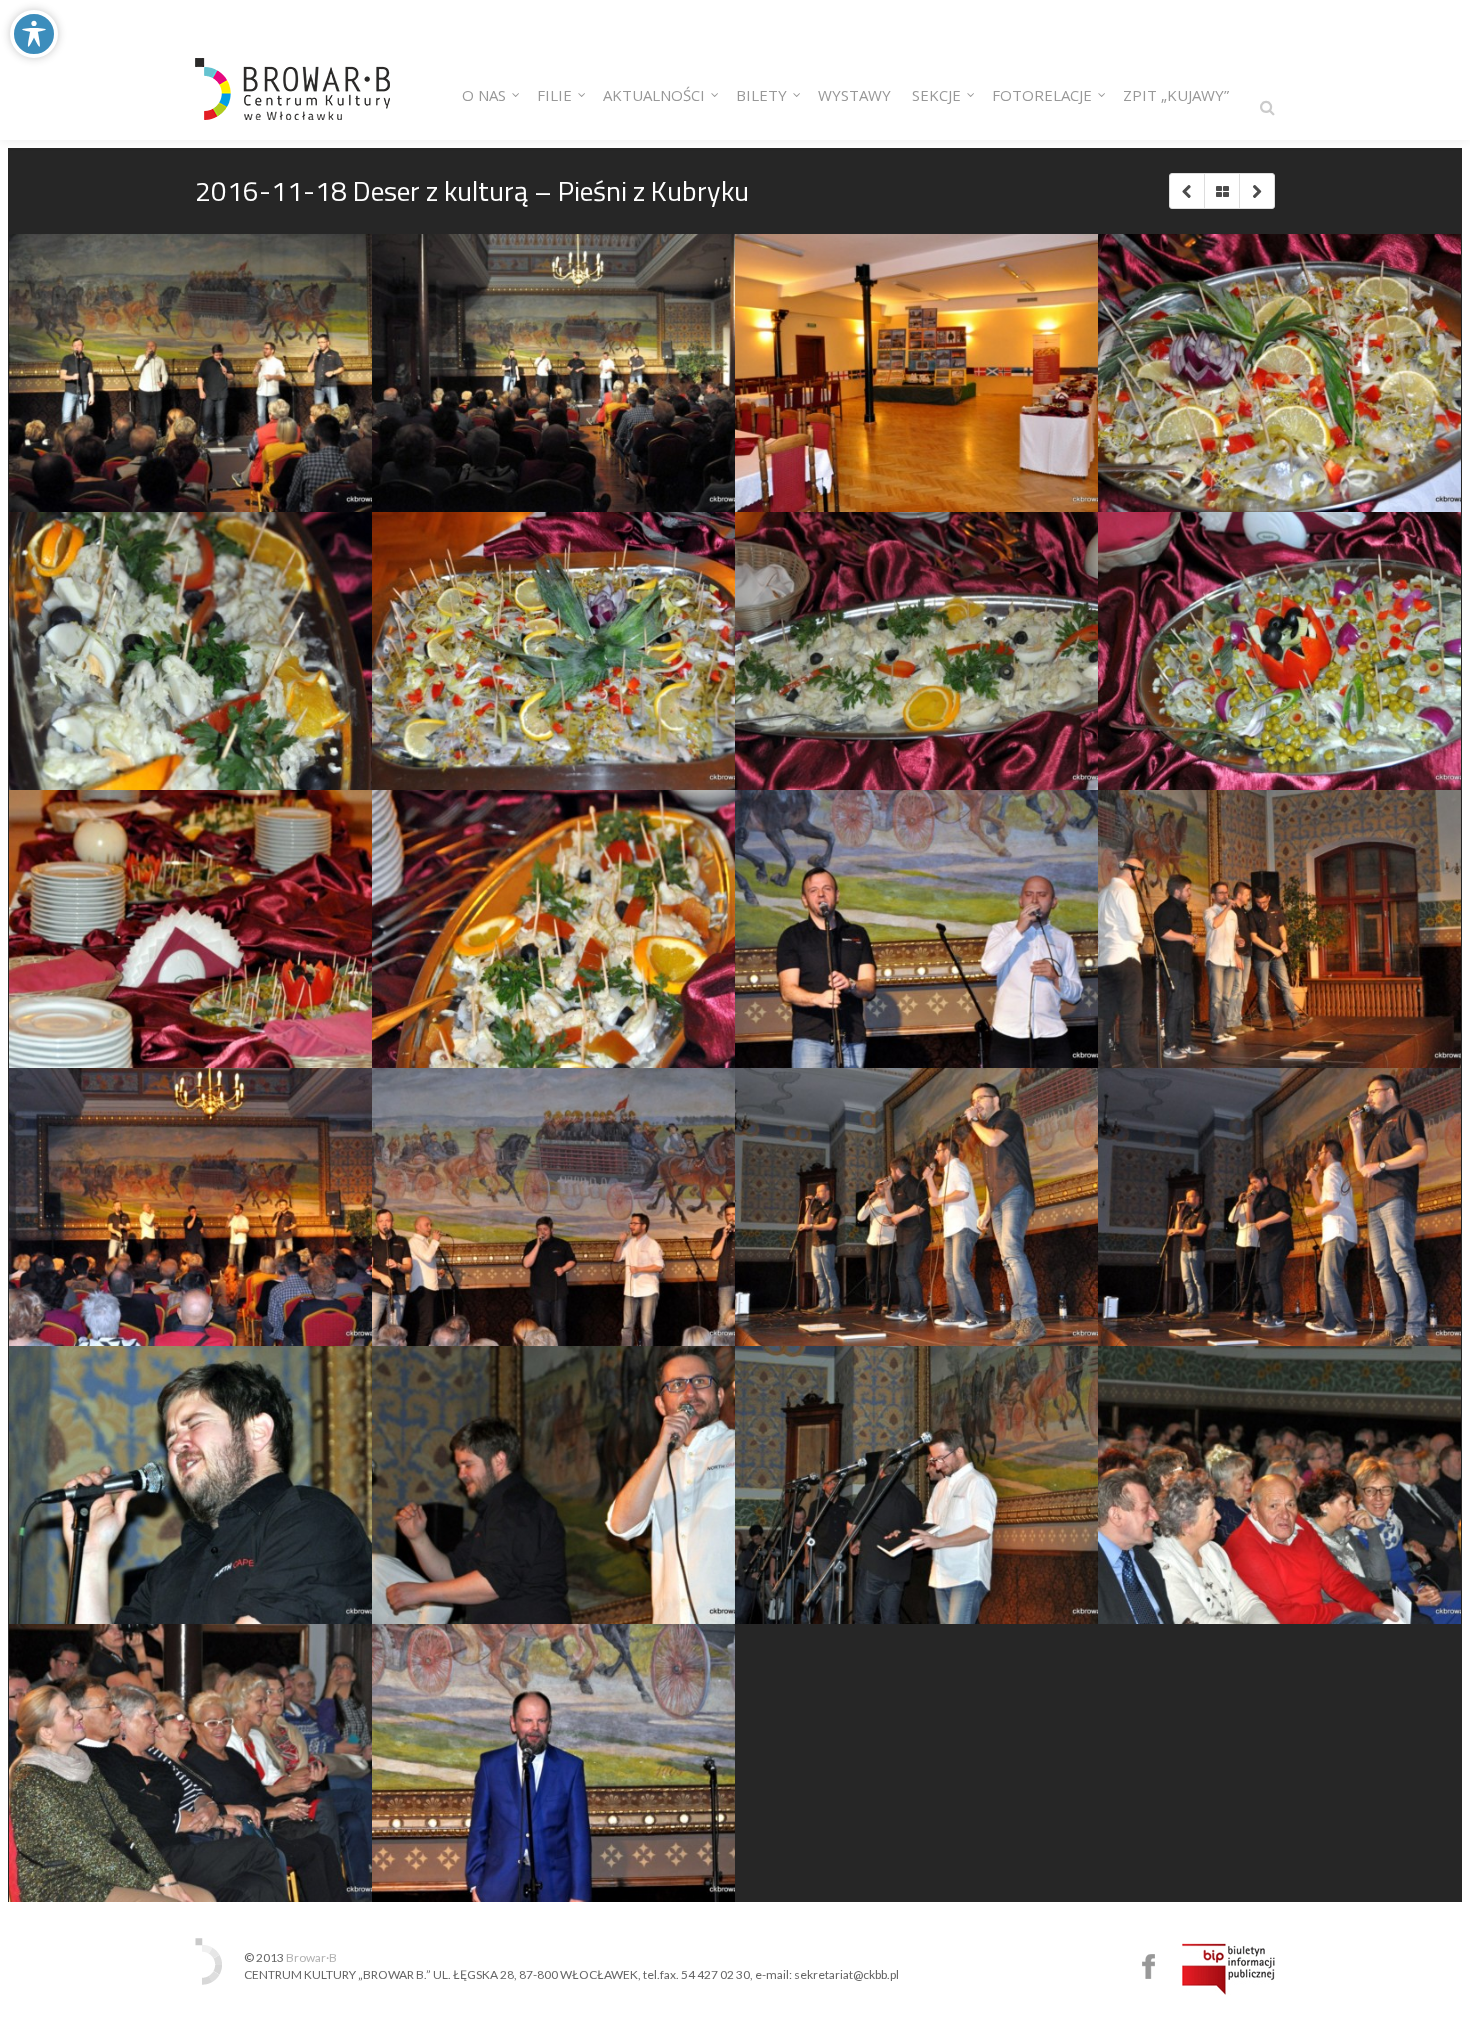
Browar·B (311, 1957)
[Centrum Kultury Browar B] (292, 70)
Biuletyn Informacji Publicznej (1228, 1969)
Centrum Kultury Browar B (1148, 1966)
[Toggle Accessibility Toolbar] (34, 34)
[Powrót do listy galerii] (1221, 191)
